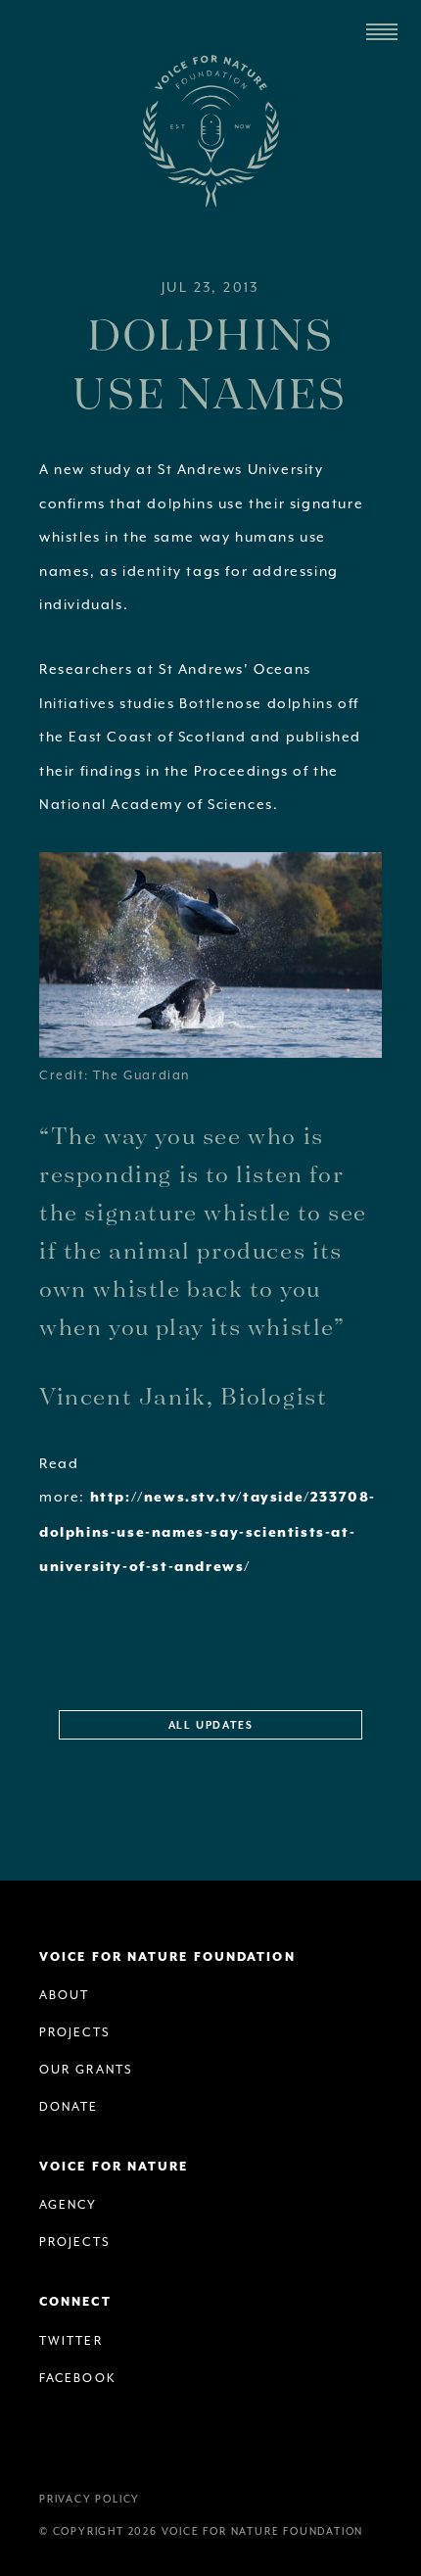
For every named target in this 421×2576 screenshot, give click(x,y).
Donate (69, 2107)
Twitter (71, 2341)
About (65, 1995)
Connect (75, 2302)
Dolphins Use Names (210, 362)
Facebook (78, 2378)
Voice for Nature (114, 2167)
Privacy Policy (90, 2499)
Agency (69, 2205)
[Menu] (382, 32)
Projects (75, 2032)
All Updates (211, 1726)
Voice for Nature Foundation (210, 131)
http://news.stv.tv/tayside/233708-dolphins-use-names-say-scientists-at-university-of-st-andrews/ (208, 1532)
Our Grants (86, 2070)
